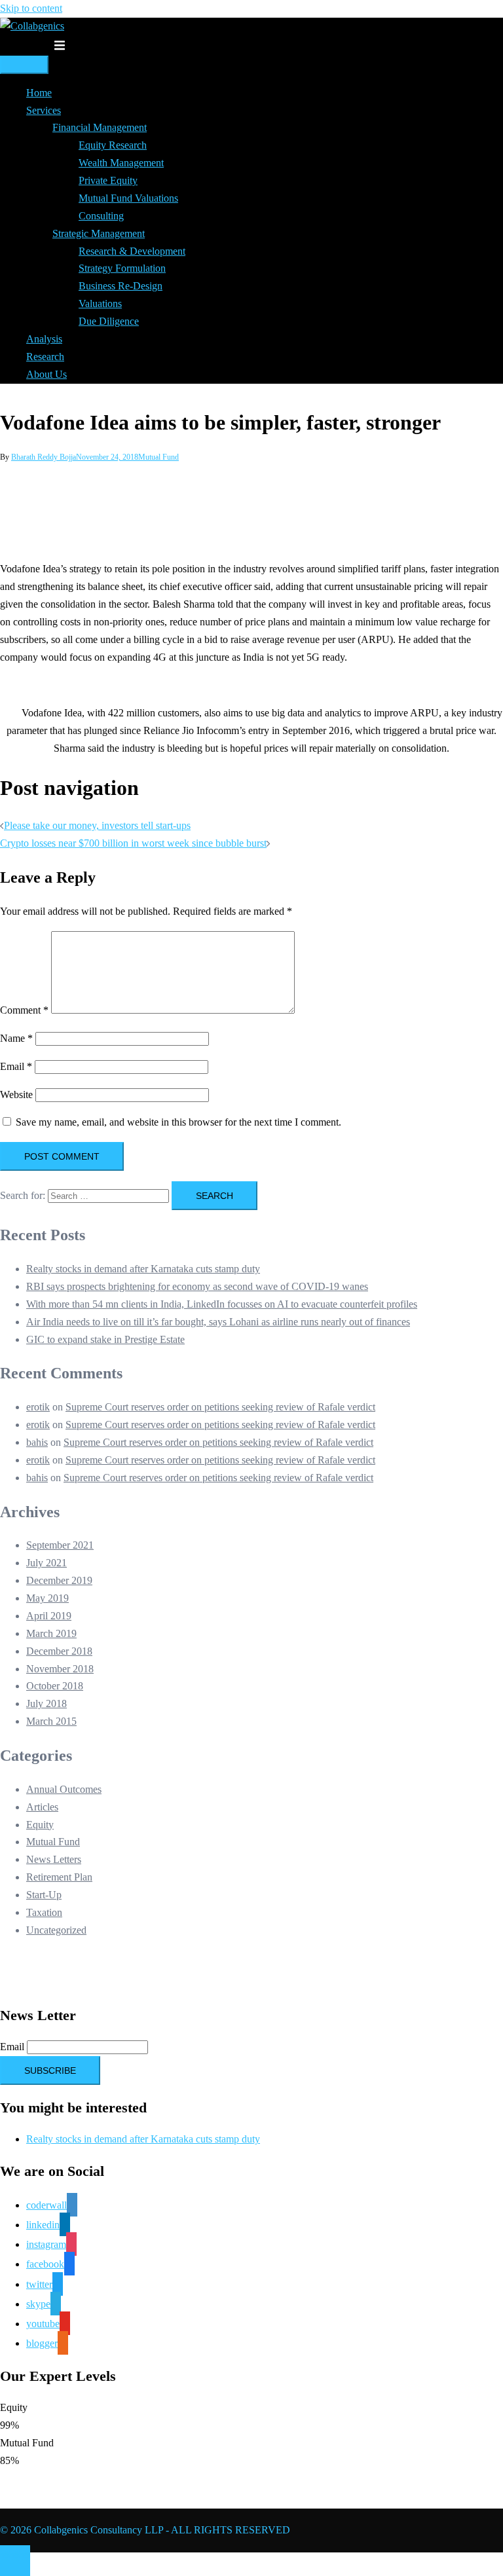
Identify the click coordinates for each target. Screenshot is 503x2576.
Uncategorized (56, 1930)
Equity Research (113, 145)
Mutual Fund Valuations (128, 198)
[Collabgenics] (32, 26)
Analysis (44, 339)
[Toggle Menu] (24, 65)
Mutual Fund (158, 457)
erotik (38, 1407)
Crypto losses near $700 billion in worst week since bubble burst (133, 843)
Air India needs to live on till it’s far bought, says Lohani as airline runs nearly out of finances (218, 1322)
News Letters (54, 1859)
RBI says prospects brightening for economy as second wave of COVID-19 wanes (197, 1286)
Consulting (101, 216)
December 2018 (59, 1651)
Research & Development (132, 251)
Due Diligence (109, 321)
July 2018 (47, 1703)
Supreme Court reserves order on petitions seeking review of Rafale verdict (220, 1407)
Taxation (44, 1912)
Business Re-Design (121, 286)
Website (16, 1095)
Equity (40, 1825)
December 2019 (59, 1580)
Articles (42, 1807)
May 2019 (47, 1598)
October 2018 (55, 1686)
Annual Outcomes (64, 1789)
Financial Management (100, 127)
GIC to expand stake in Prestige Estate (105, 1339)
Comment (24, 1010)
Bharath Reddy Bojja (44, 457)
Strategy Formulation (122, 268)
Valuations (100, 304)
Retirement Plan (59, 1877)
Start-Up (44, 1895)
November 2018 (60, 1669)
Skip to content (31, 8)
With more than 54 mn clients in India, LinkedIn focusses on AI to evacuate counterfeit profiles (222, 1304)
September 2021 (60, 1545)
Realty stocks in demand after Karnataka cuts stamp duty (143, 1269)
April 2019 (49, 1616)
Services (44, 110)
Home (39, 93)
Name (16, 1038)
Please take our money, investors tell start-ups (97, 825)
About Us (47, 374)
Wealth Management (121, 163)
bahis (37, 1442)
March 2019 (51, 1633)
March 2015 (51, 1721)
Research (45, 357)
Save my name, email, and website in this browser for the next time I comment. (178, 1122)
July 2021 (47, 1563)
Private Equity (108, 180)
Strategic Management (99, 233)
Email (16, 1066)
